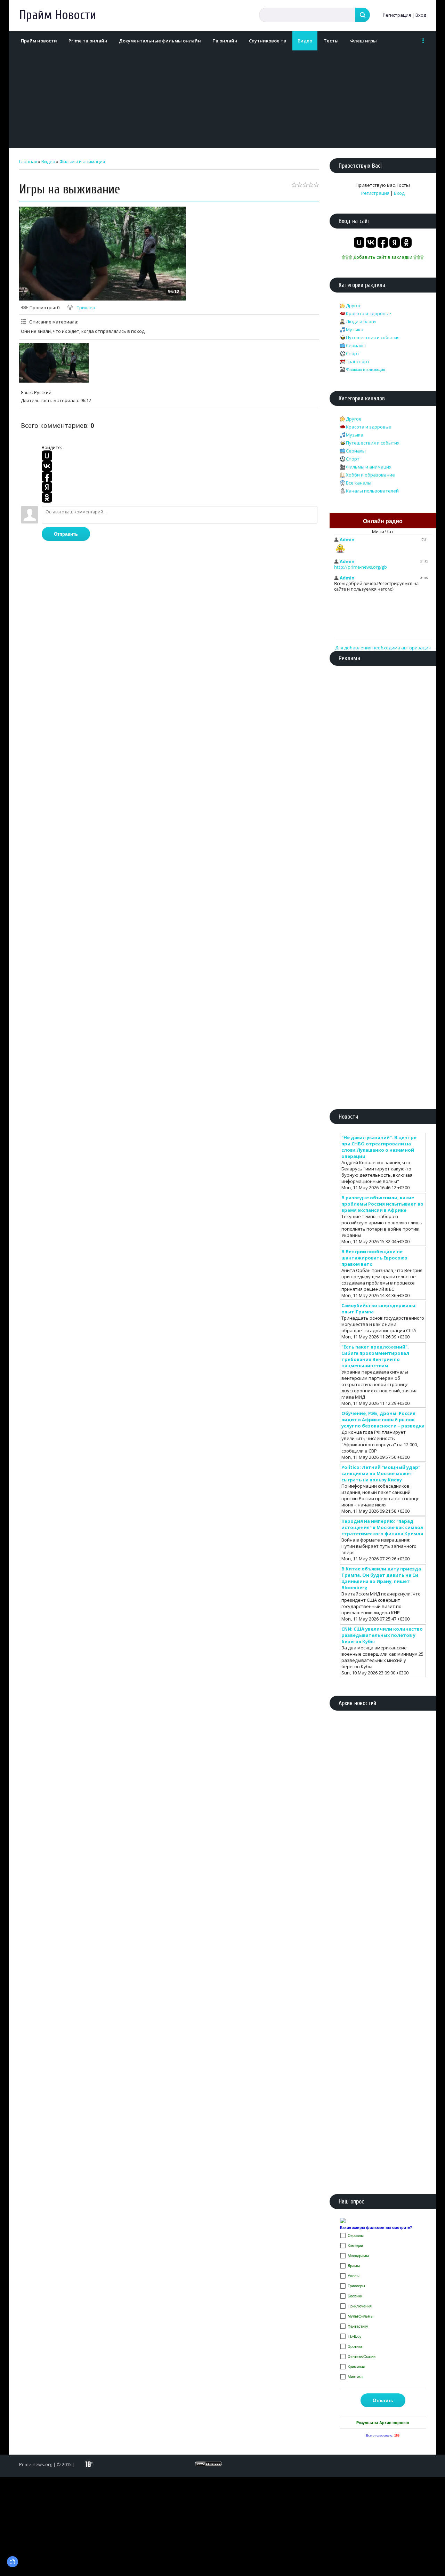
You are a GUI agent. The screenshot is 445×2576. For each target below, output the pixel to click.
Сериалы (356, 345)
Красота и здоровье (369, 313)
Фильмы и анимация (82, 161)
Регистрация (397, 15)
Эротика (355, 2346)
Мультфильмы (361, 2316)
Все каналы (359, 483)
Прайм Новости (58, 15)
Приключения (360, 2306)
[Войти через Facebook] (47, 477)
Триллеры (356, 2286)
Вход (421, 15)
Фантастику (358, 2326)
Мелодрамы (358, 2256)
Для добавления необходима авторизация (383, 648)
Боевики (355, 2296)
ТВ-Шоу (355, 2336)
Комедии (355, 2246)
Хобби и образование (370, 475)
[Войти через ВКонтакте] (47, 466)
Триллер (86, 307)
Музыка (355, 329)
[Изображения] (54, 363)
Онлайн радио (383, 521)
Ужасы (354, 2276)
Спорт (353, 353)
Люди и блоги (361, 321)
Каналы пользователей (372, 491)
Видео (48, 161)
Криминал (356, 2367)
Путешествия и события (373, 337)
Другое (354, 305)
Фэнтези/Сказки (362, 2357)
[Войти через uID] (47, 456)
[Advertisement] (221, 99)
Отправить (66, 534)
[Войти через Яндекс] (47, 487)
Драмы (354, 2266)
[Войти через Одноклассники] (47, 497)
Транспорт (358, 361)
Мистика (355, 2377)
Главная (28, 161)
